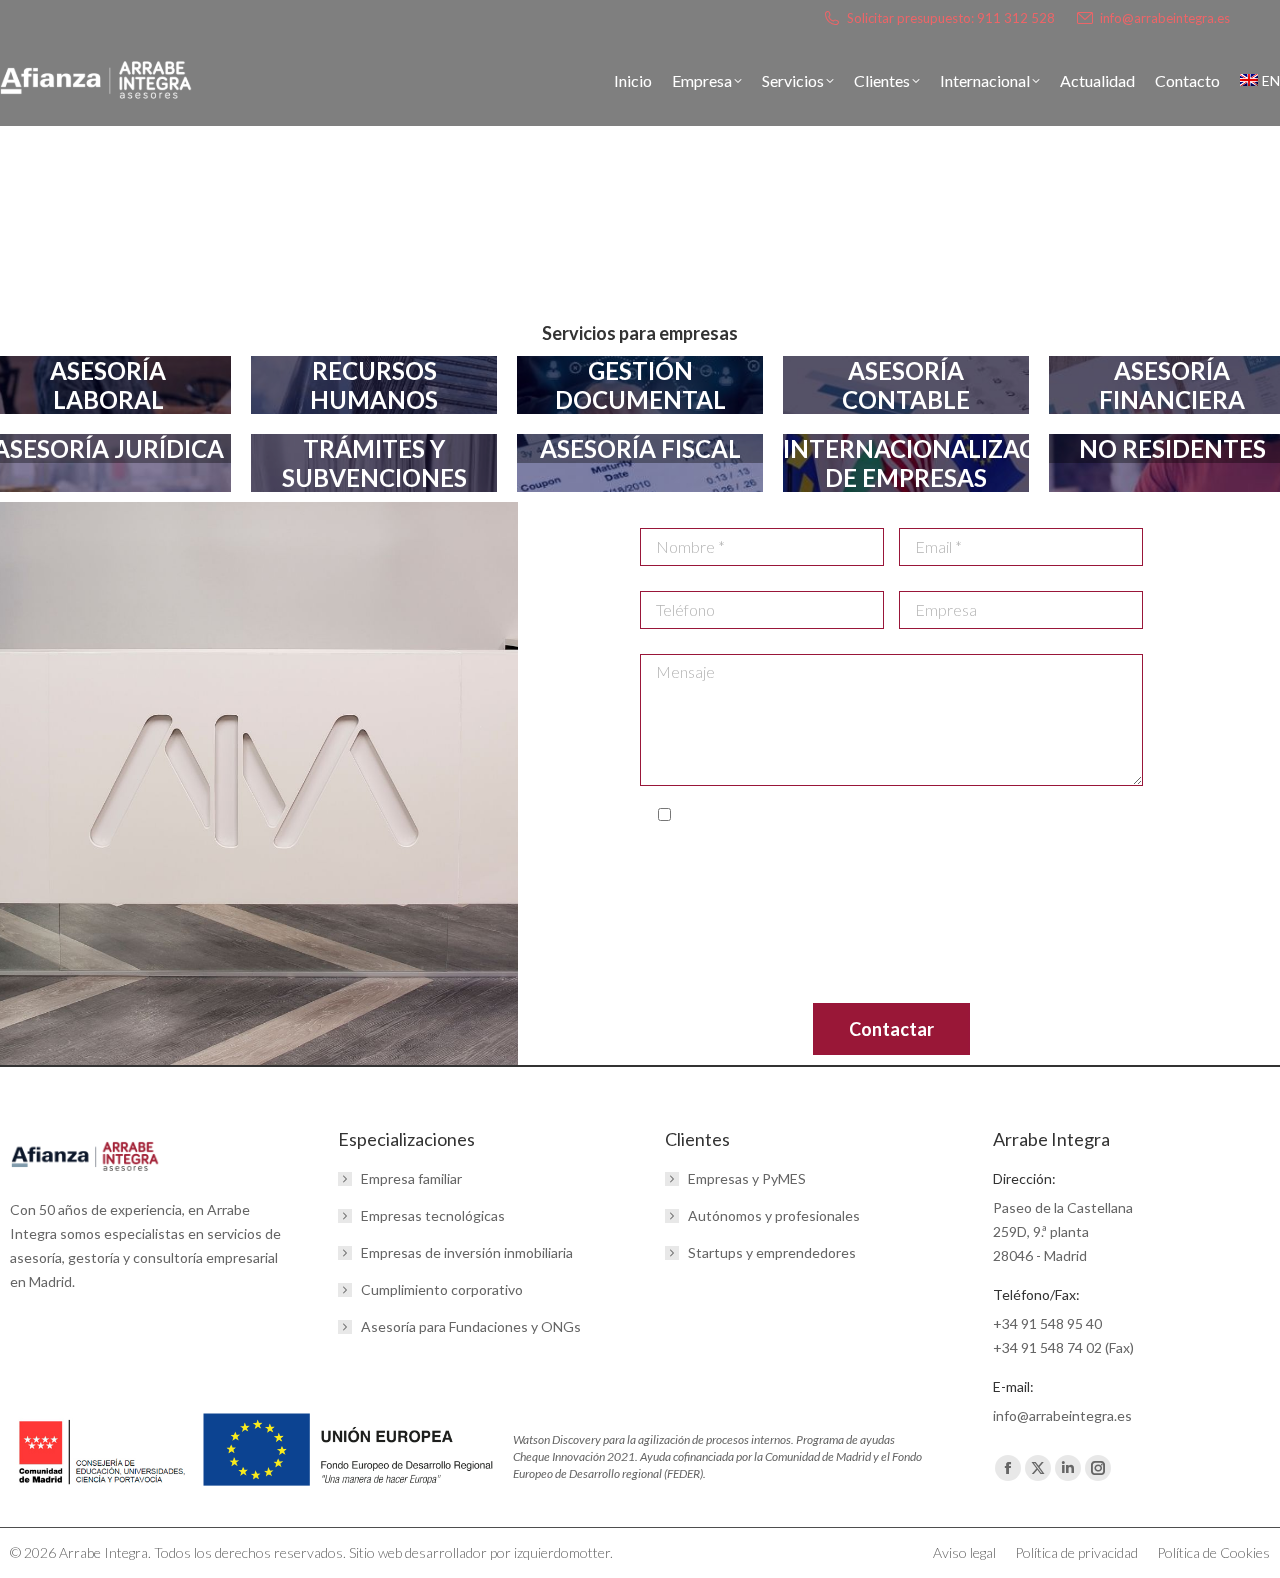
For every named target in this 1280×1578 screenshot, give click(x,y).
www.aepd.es (802, 963)
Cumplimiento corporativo (442, 1289)
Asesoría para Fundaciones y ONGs (471, 1326)
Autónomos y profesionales (774, 1215)
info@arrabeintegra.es (1165, 18)
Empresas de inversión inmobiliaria (467, 1252)
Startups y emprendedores (772, 1252)
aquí (1016, 987)
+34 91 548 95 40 (1047, 1323)
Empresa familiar (411, 1178)
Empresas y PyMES (747, 1178)
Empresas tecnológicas (433, 1215)
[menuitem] (1260, 81)
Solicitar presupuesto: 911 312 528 (951, 18)
